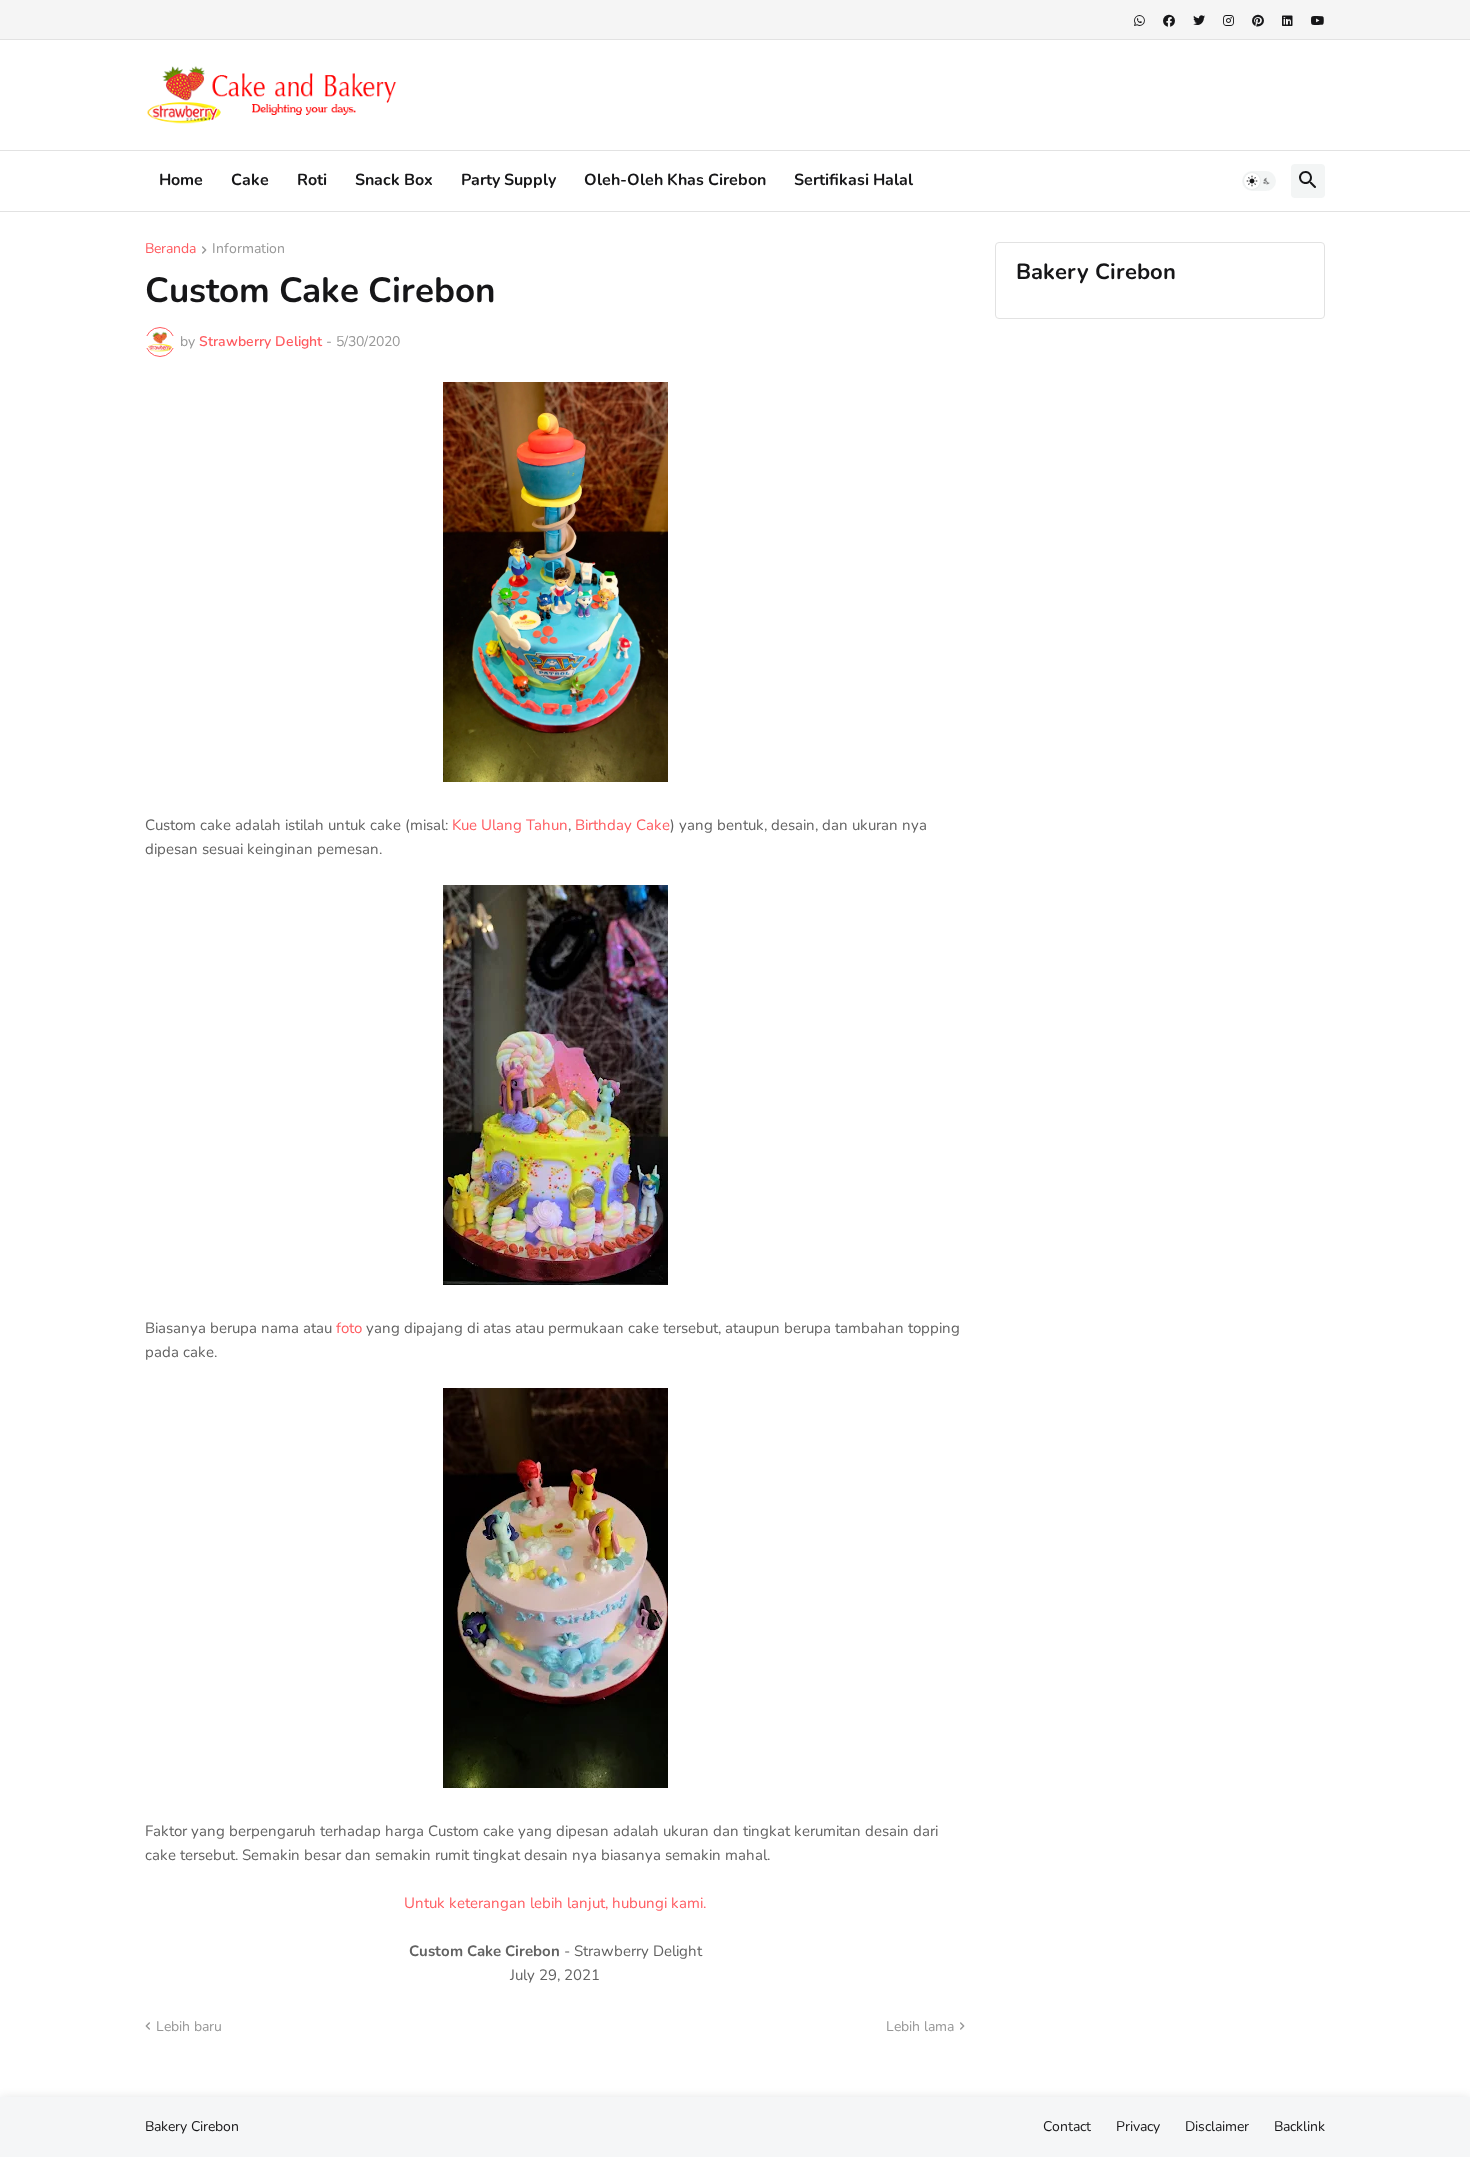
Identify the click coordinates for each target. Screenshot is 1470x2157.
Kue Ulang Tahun (510, 825)
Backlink (1299, 2126)
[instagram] (1228, 21)
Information (248, 250)
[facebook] (1169, 21)
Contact (1067, 2126)
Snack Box (394, 180)
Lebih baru (189, 2026)
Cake (250, 180)
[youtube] (1318, 21)
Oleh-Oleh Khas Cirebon (675, 180)
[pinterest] (1258, 21)
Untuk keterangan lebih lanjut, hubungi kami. (555, 1903)
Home (181, 180)
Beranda (170, 250)
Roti (312, 180)
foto (349, 1328)
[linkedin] (1287, 21)
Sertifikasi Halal (853, 180)
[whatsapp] (1139, 21)
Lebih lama (920, 2026)
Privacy (1138, 2126)
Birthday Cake (622, 825)
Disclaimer (1217, 2126)
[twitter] (1199, 21)
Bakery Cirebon (192, 2126)
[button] (1259, 181)
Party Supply (508, 180)
